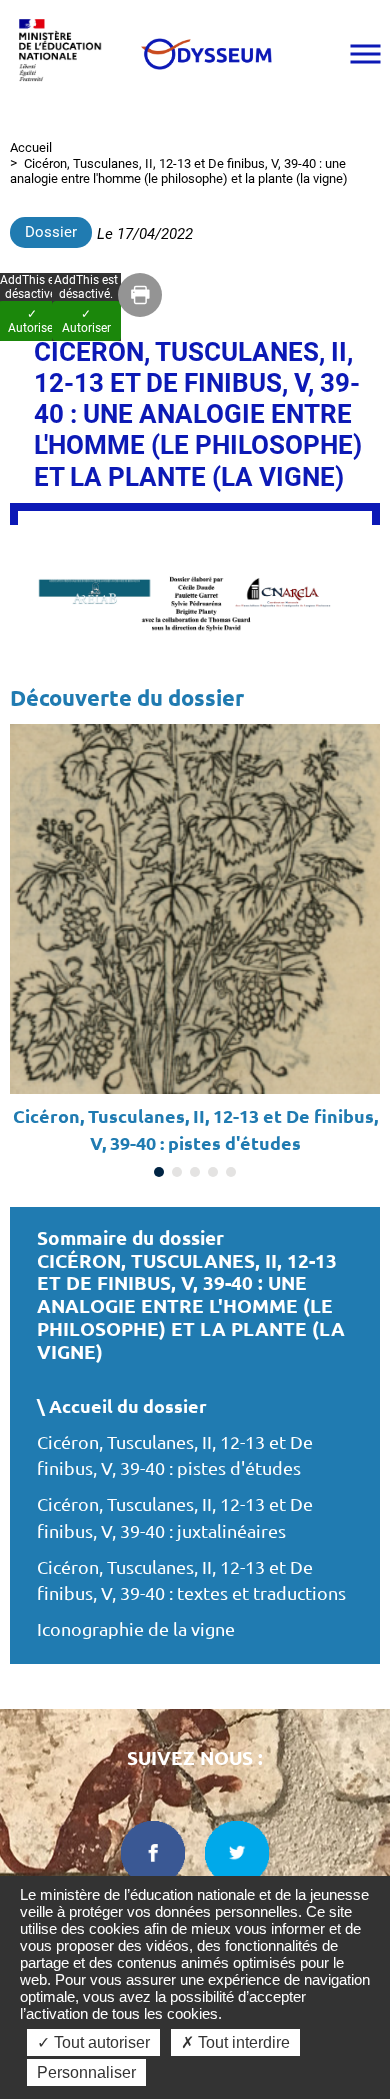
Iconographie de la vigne (138, 1629)
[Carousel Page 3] (195, 1172)
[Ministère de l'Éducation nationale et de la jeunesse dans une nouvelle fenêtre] (65, 53)
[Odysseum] (205, 54)
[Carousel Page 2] (177, 1172)
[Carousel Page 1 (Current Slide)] (159, 1172)
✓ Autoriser (86, 321)
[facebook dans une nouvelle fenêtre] (153, 1853)
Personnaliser (86, 2072)
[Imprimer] (140, 295)
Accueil (31, 147)
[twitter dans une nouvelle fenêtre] (237, 1853)
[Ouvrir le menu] (365, 54)
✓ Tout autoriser (93, 2042)
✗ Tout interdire (235, 2042)
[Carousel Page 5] (231, 1172)
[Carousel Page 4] (213, 1172)
